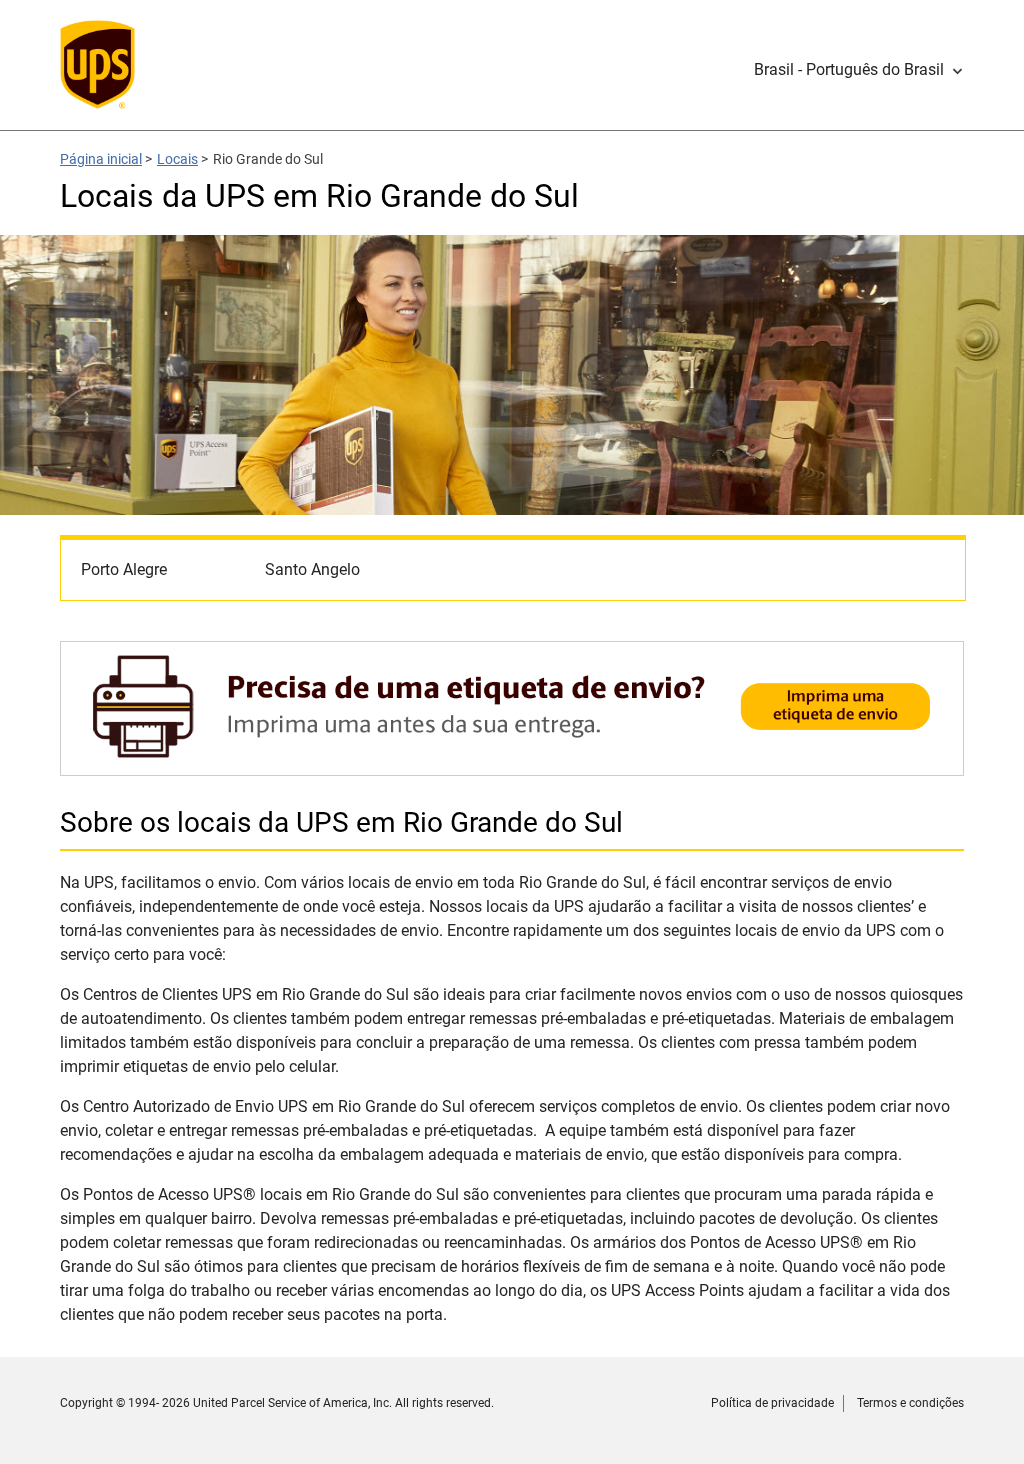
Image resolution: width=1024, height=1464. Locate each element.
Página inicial (101, 159)
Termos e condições (910, 1403)
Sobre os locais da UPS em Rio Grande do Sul (341, 822)
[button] (859, 70)
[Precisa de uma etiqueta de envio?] (512, 765)
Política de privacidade (772, 1403)
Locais (177, 159)
